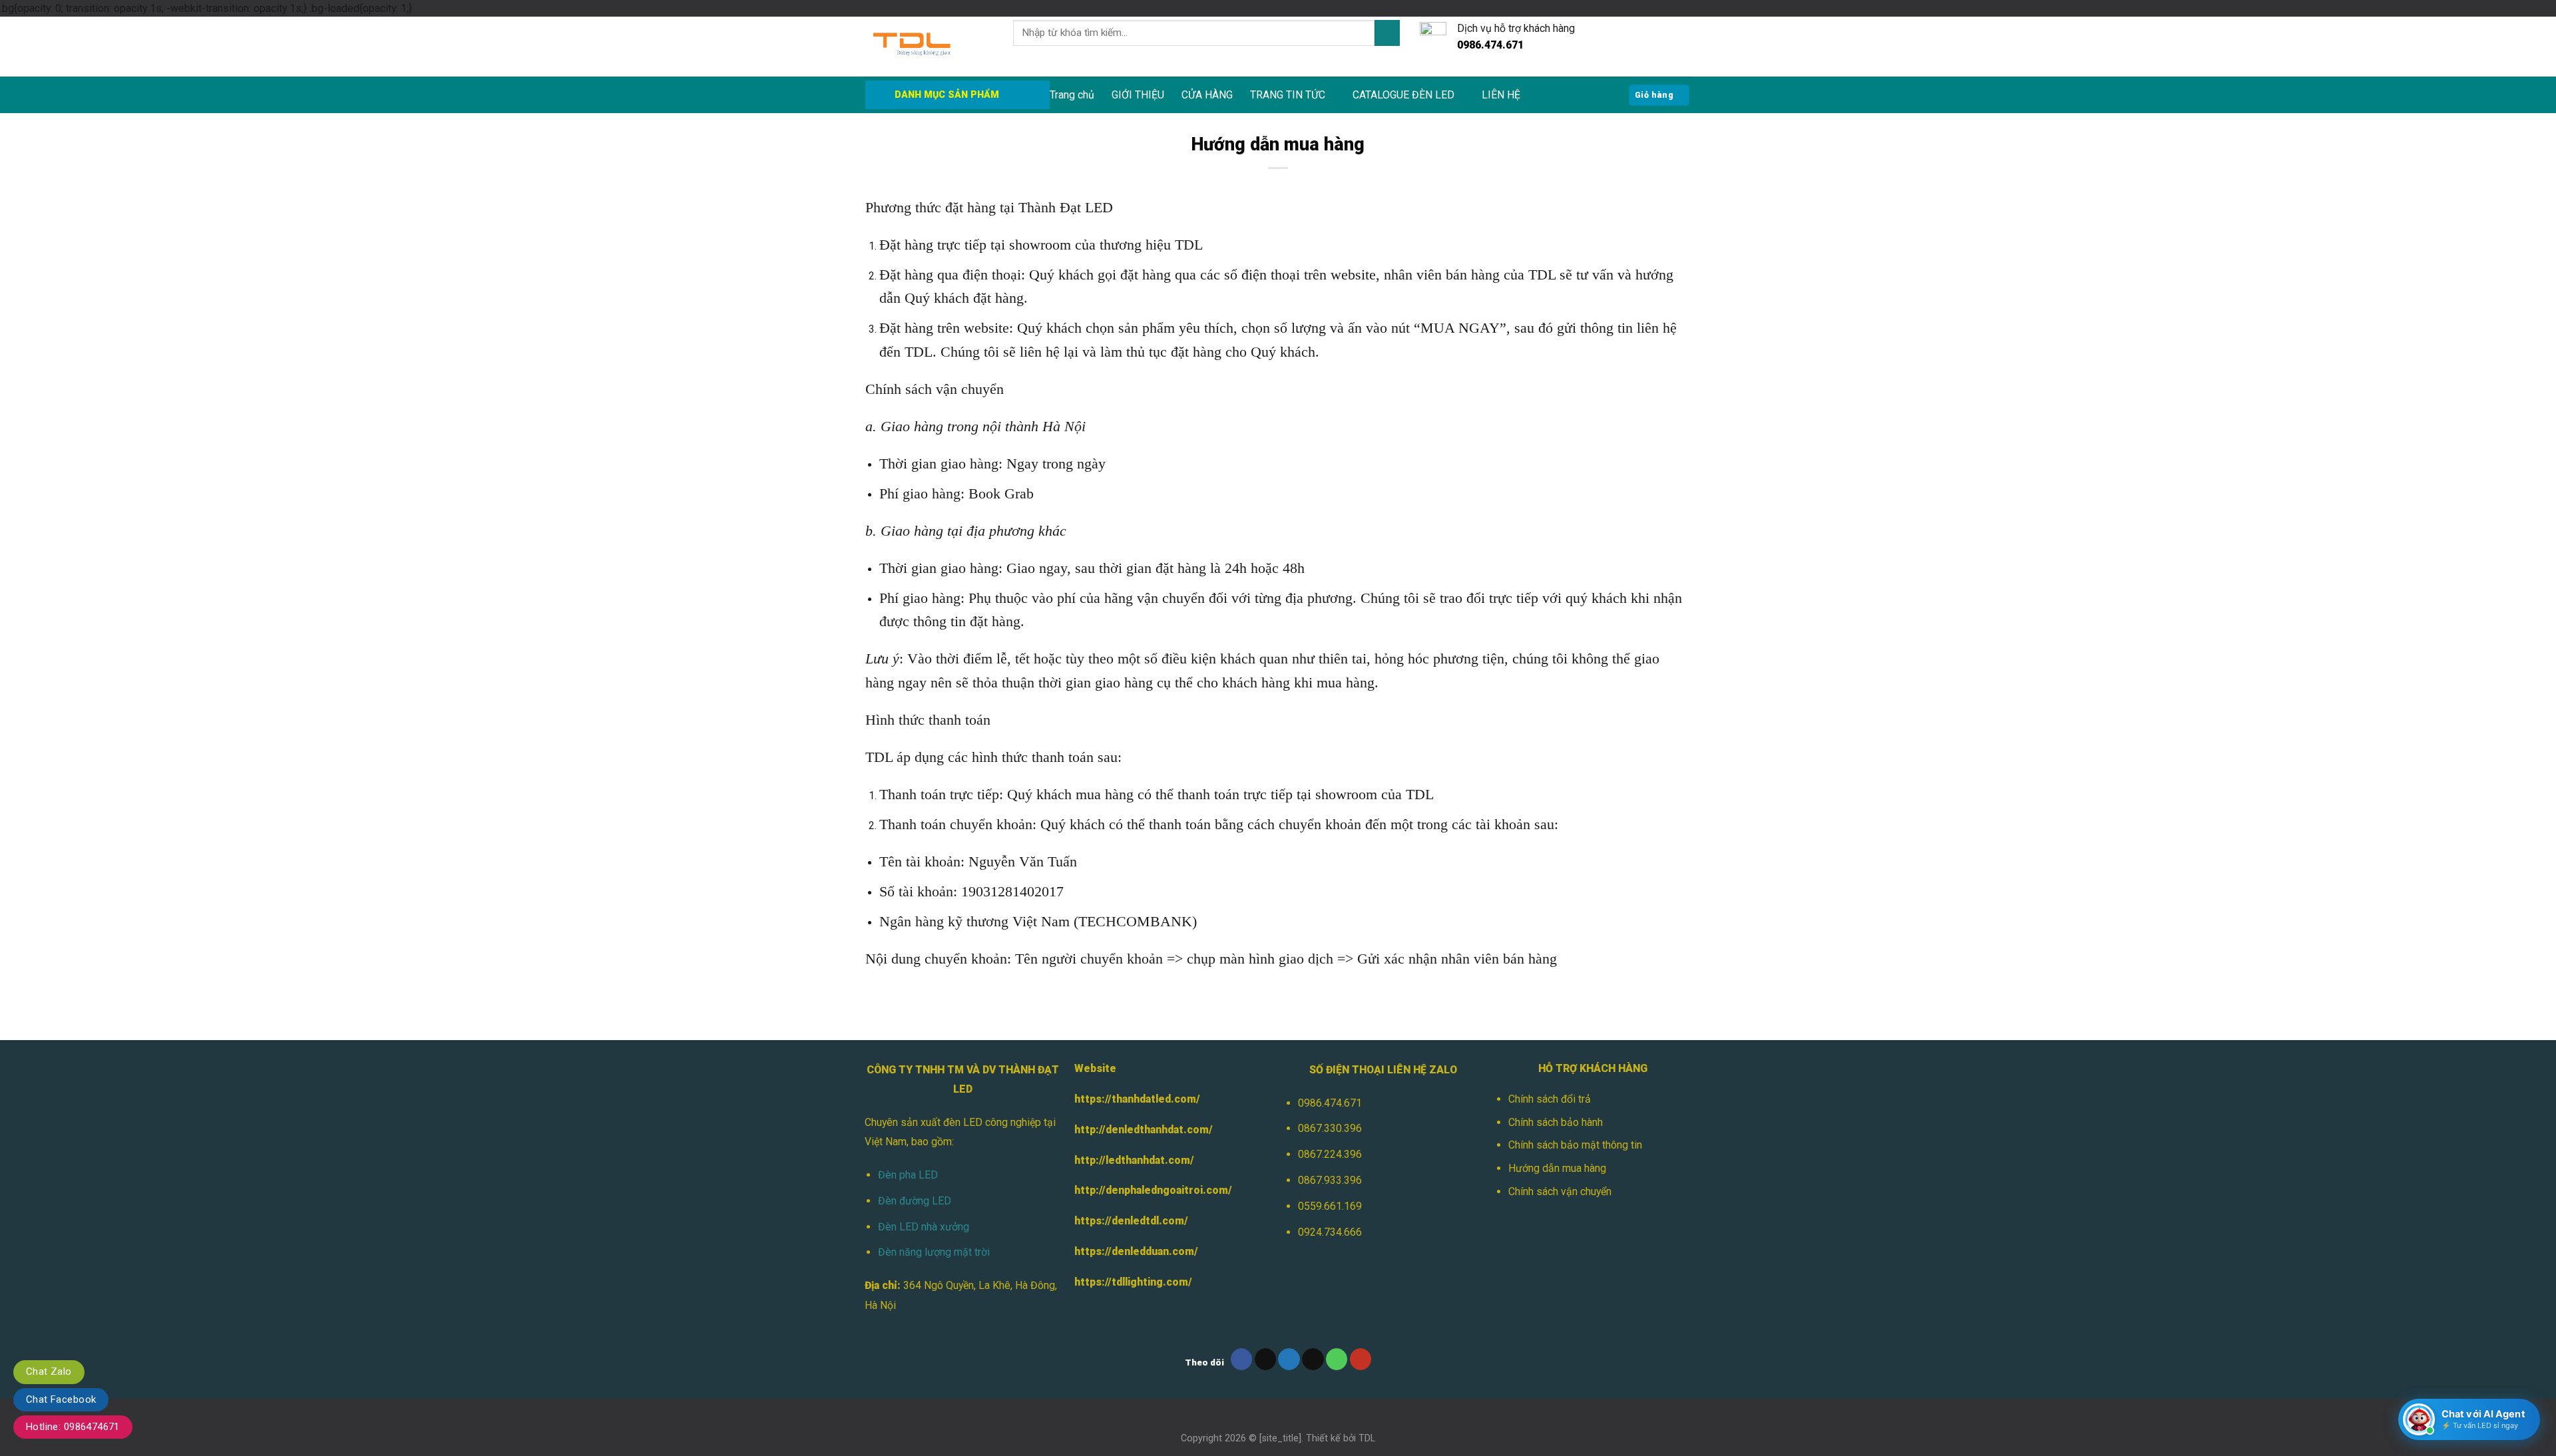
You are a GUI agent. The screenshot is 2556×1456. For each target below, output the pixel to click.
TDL (1367, 1438)
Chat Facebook (61, 1399)
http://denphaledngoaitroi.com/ (1153, 1190)
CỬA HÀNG (1207, 95)
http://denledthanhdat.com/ (1144, 1130)
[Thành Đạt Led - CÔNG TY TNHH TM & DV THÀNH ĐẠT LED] (929, 47)
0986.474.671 (1330, 1103)
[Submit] (1387, 33)
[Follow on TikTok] (1266, 1359)
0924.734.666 (1330, 1232)
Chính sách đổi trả (1550, 1099)
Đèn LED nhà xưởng (924, 1227)
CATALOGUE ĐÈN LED (1403, 95)
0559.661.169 (1330, 1206)
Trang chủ (1072, 95)
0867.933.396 (1330, 1180)
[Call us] (1337, 1359)
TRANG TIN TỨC (1288, 95)
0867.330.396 (1330, 1128)
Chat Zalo (49, 1371)
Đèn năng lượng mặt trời (934, 1252)
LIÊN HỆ (1501, 95)
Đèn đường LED (915, 1201)
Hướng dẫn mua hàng (1557, 1168)
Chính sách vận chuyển (1560, 1191)
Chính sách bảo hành (1556, 1122)
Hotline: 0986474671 (73, 1427)
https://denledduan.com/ (1136, 1251)
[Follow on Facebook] (1242, 1359)
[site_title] (1280, 1438)
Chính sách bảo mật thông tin (1575, 1145)
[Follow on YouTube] (1361, 1359)
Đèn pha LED (908, 1175)
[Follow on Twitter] (1289, 1359)
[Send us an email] (1313, 1359)
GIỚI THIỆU (1138, 95)
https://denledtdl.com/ (1131, 1221)
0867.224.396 (1330, 1154)
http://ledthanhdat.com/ (1134, 1160)
